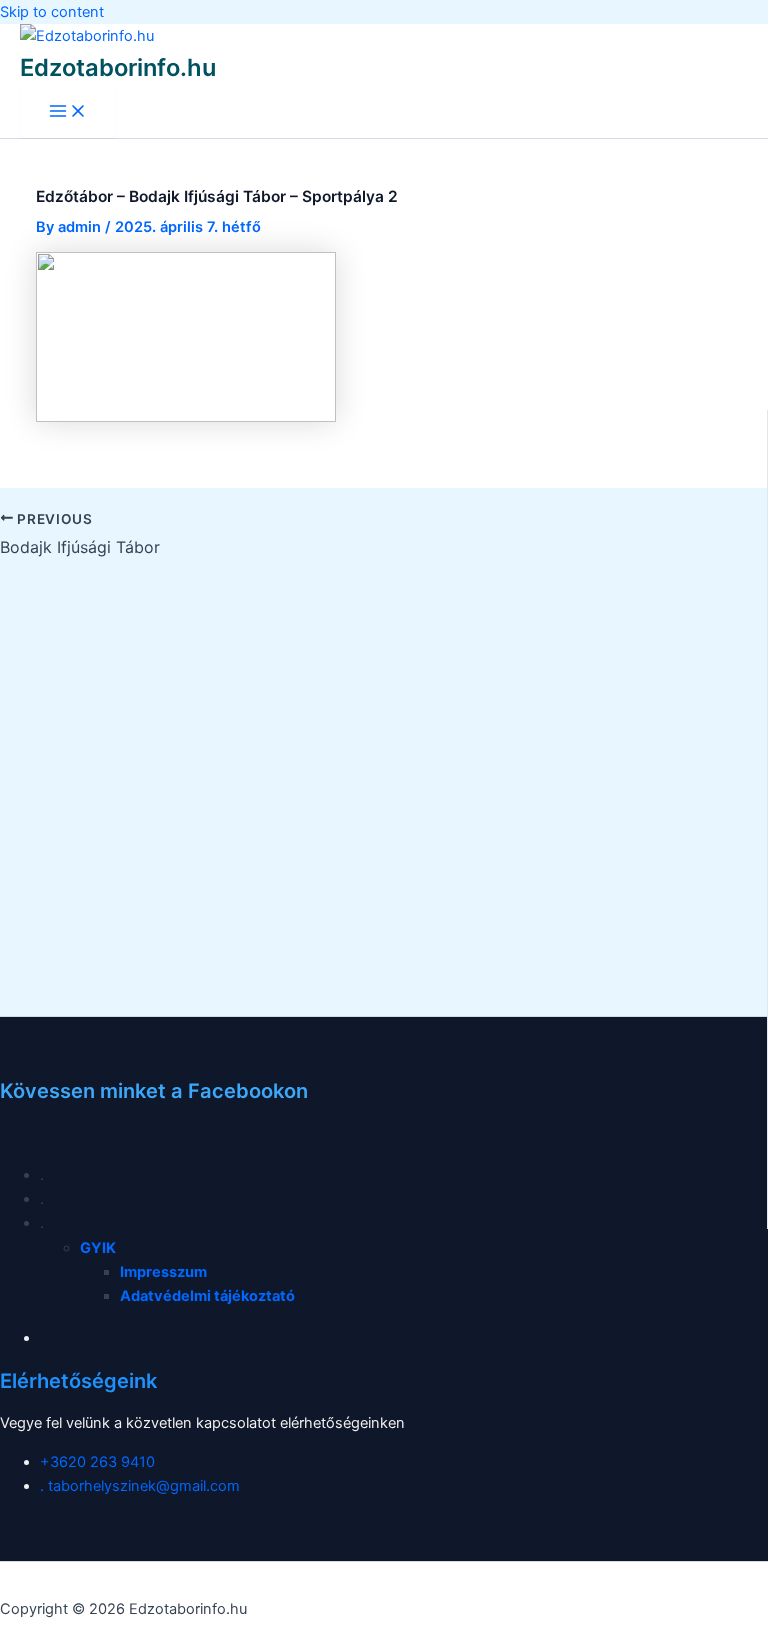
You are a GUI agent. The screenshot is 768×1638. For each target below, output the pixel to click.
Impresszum (163, 1272)
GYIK (98, 1248)
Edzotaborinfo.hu (118, 67)
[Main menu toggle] (68, 112)
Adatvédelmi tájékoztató (207, 1296)
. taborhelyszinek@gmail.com (140, 1486)
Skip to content (52, 12)
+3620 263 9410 (97, 1462)
